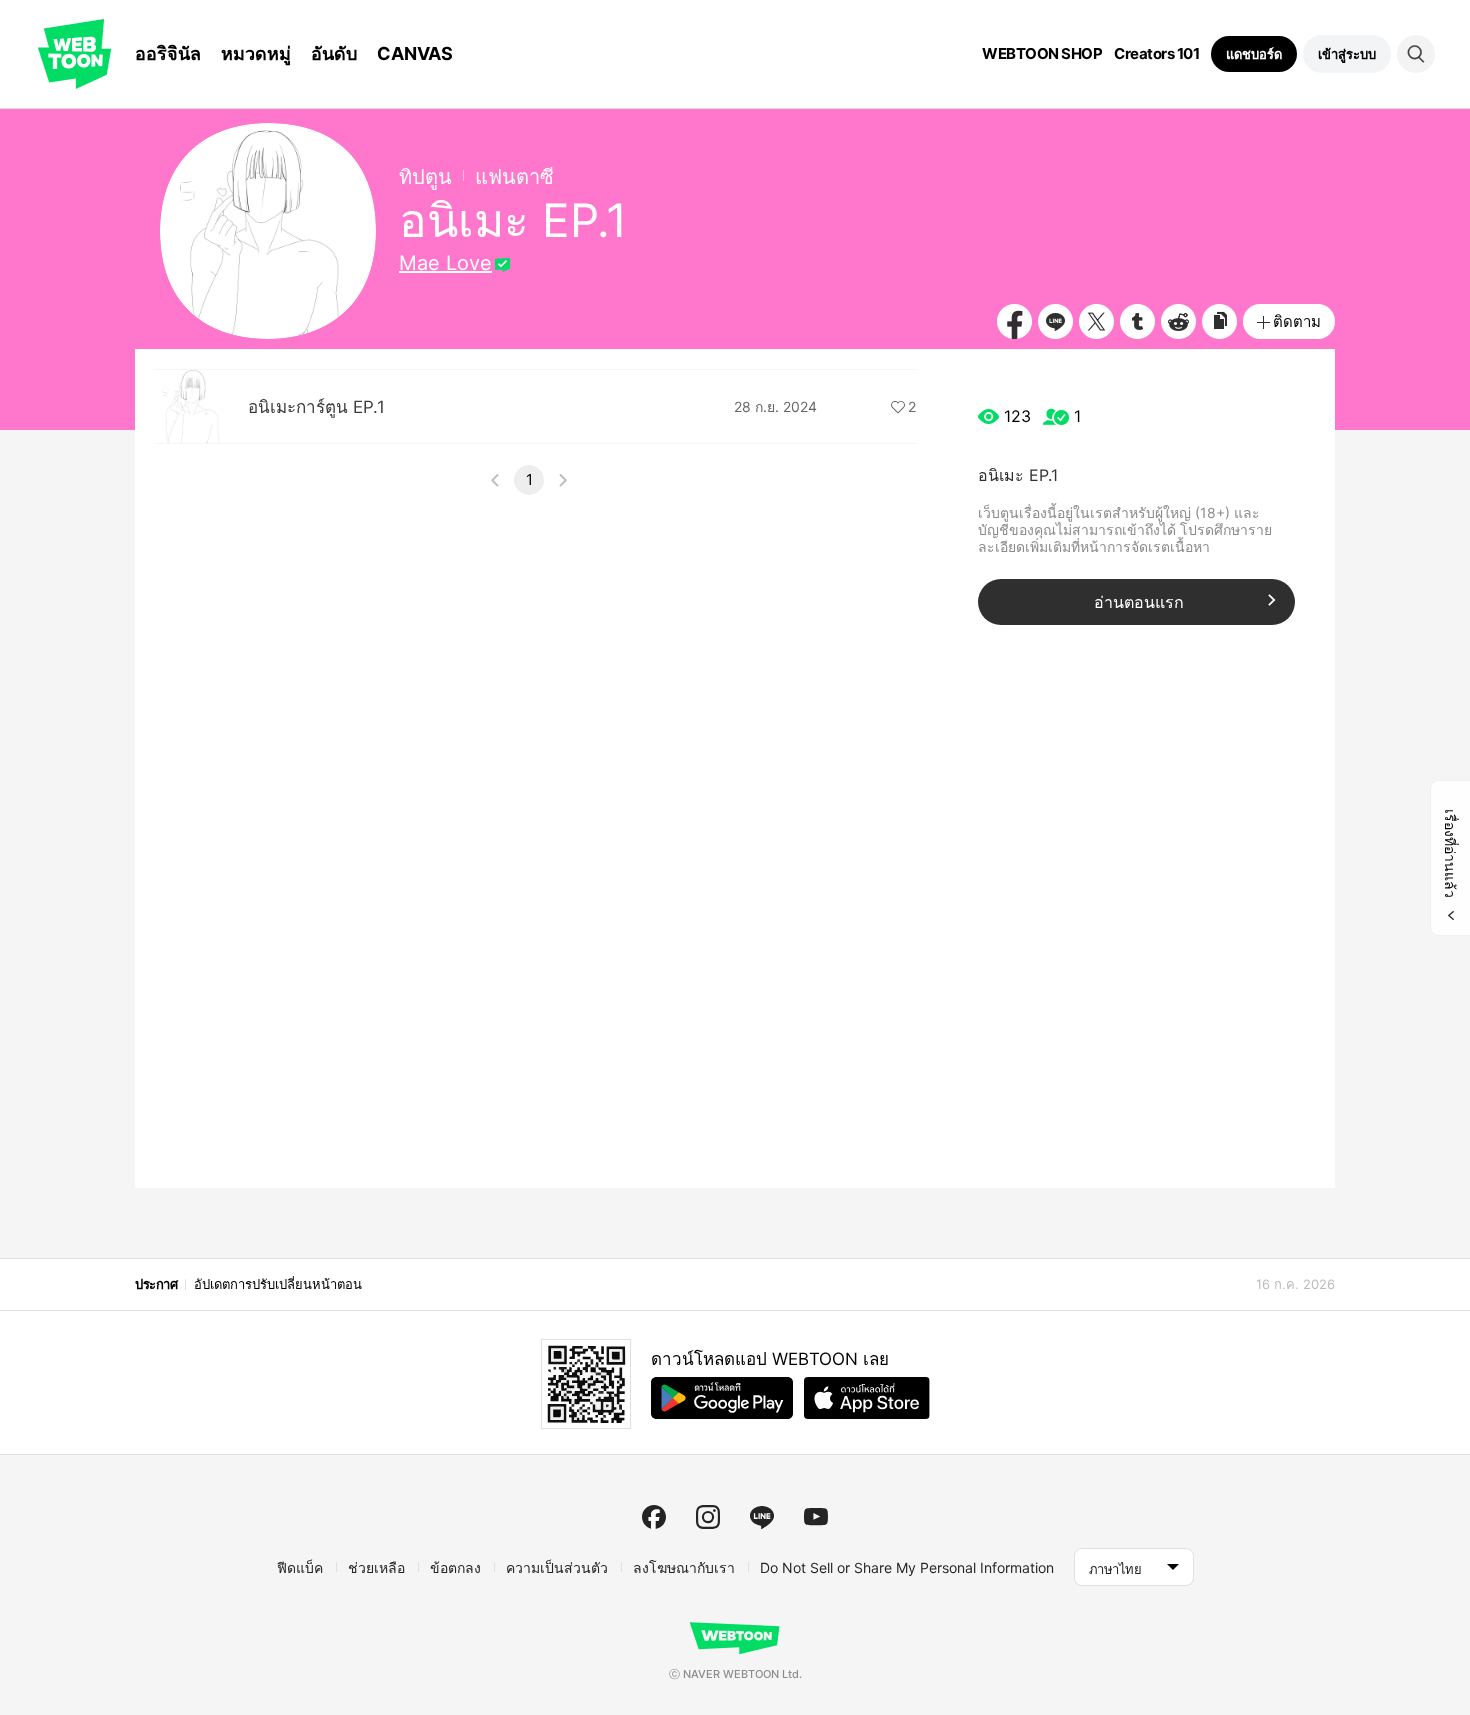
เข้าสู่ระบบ (1347, 54)
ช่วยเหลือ (376, 1567)
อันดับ (334, 53)
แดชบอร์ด (1254, 54)
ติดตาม (1297, 321)
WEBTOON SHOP (1042, 54)
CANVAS (415, 53)
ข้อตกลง (455, 1567)
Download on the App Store (867, 1398)
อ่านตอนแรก (1139, 602)
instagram (708, 1517)
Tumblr (1137, 321)
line (762, 1517)
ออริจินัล (168, 53)
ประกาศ (156, 1284)
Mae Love (445, 263)
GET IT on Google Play (722, 1398)
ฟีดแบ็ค (300, 1567)
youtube (816, 1517)
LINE (1055, 321)
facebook (654, 1517)
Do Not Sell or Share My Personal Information (907, 1567)
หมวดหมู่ (256, 53)
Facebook (1014, 321)
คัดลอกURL (1219, 321)
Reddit (1178, 321)
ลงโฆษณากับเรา (684, 1567)
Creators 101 (1156, 54)
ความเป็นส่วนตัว (557, 1567)
